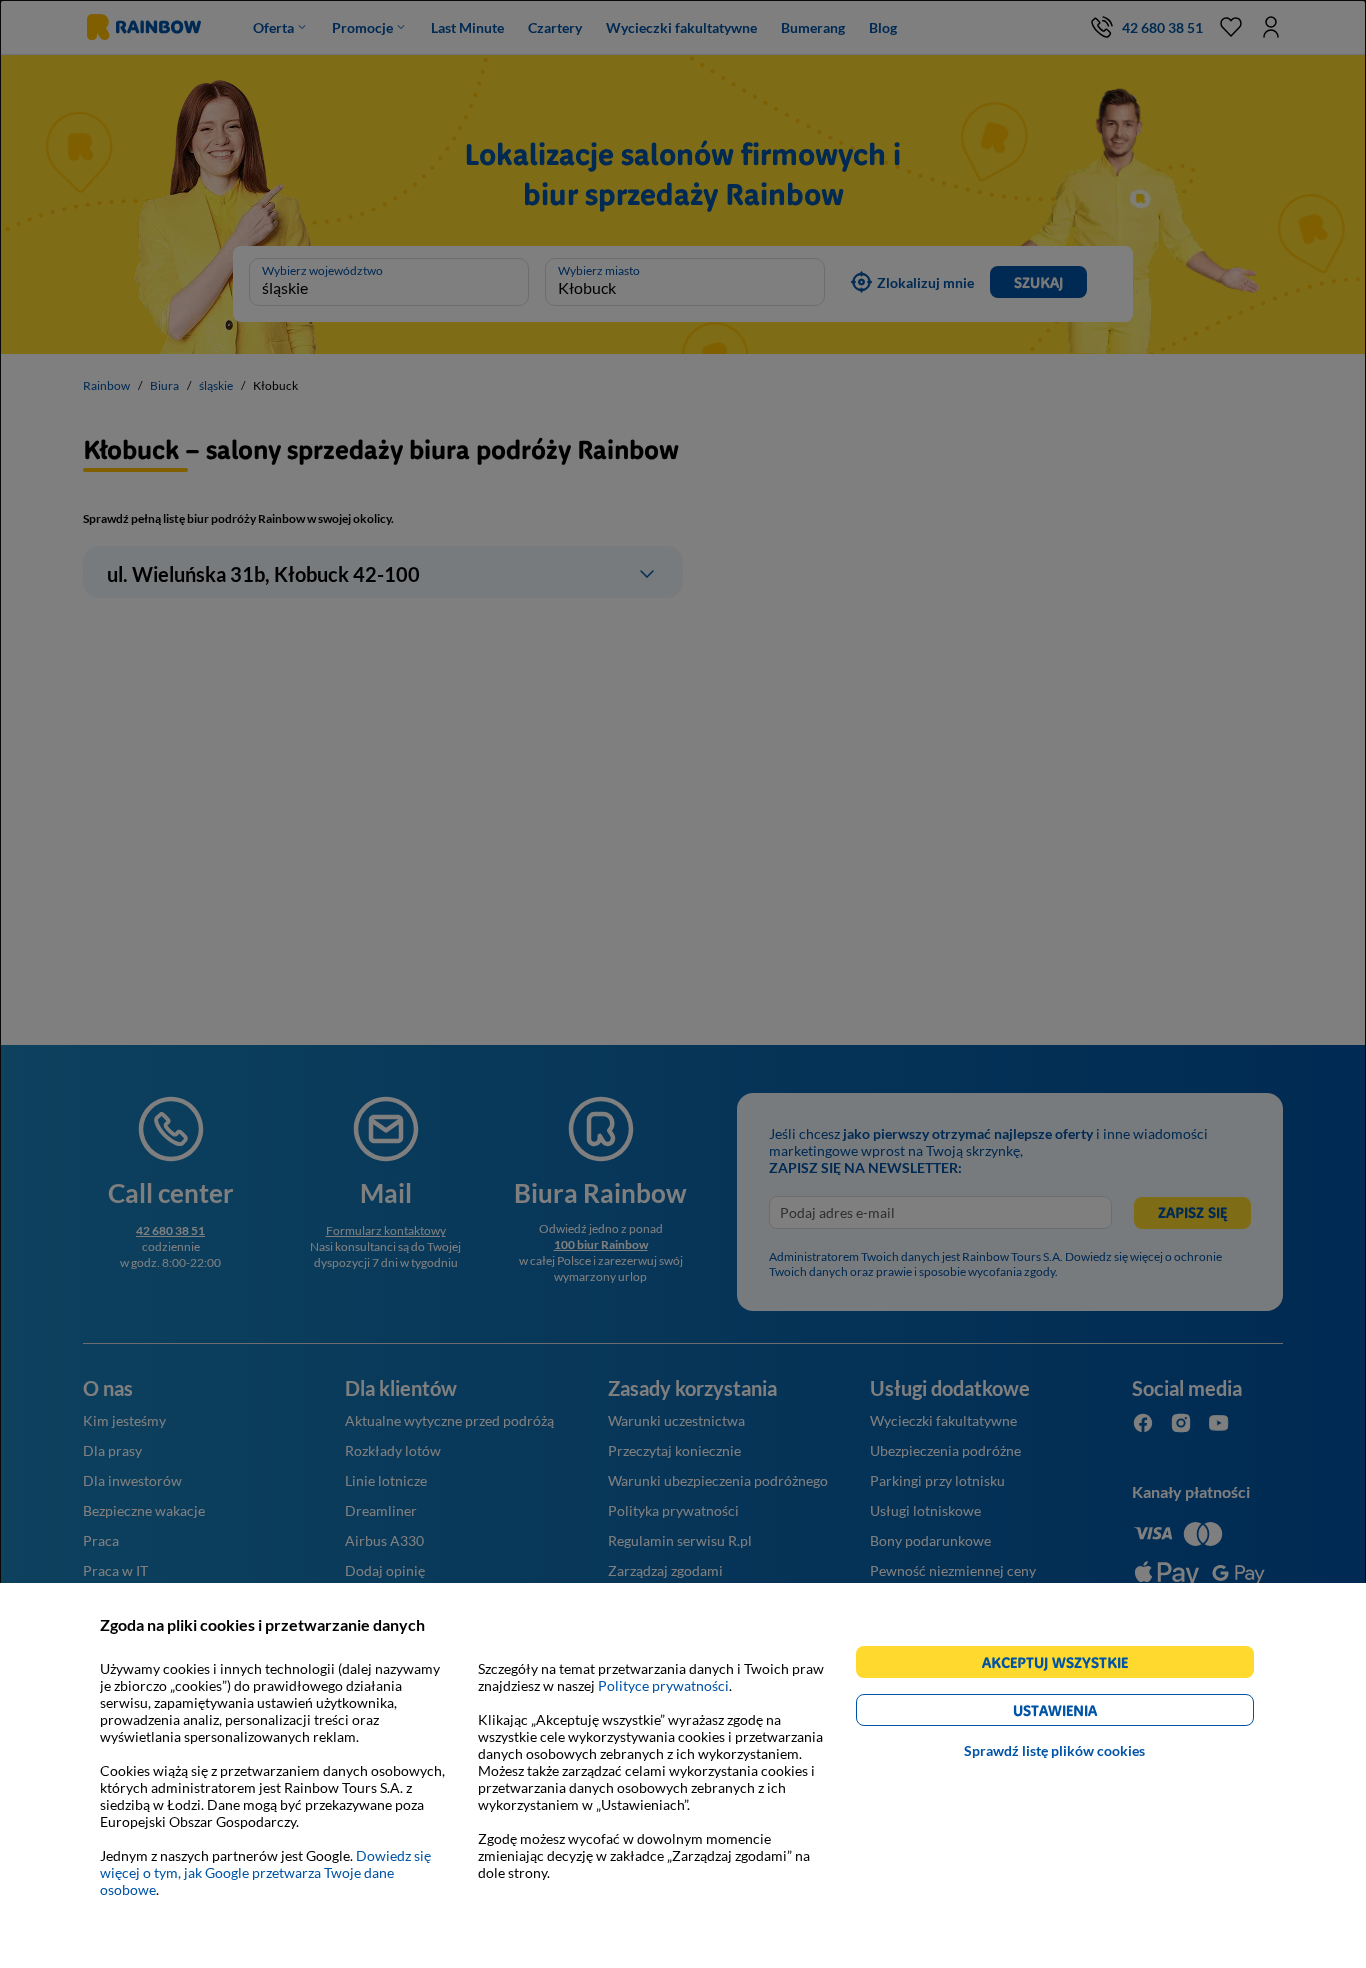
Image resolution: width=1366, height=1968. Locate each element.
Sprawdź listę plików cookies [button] (1054, 1750)
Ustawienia (1089, 1713)
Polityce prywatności (663, 1685)
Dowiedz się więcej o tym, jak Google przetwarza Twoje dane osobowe (265, 1872)
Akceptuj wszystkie (1063, 1665)
